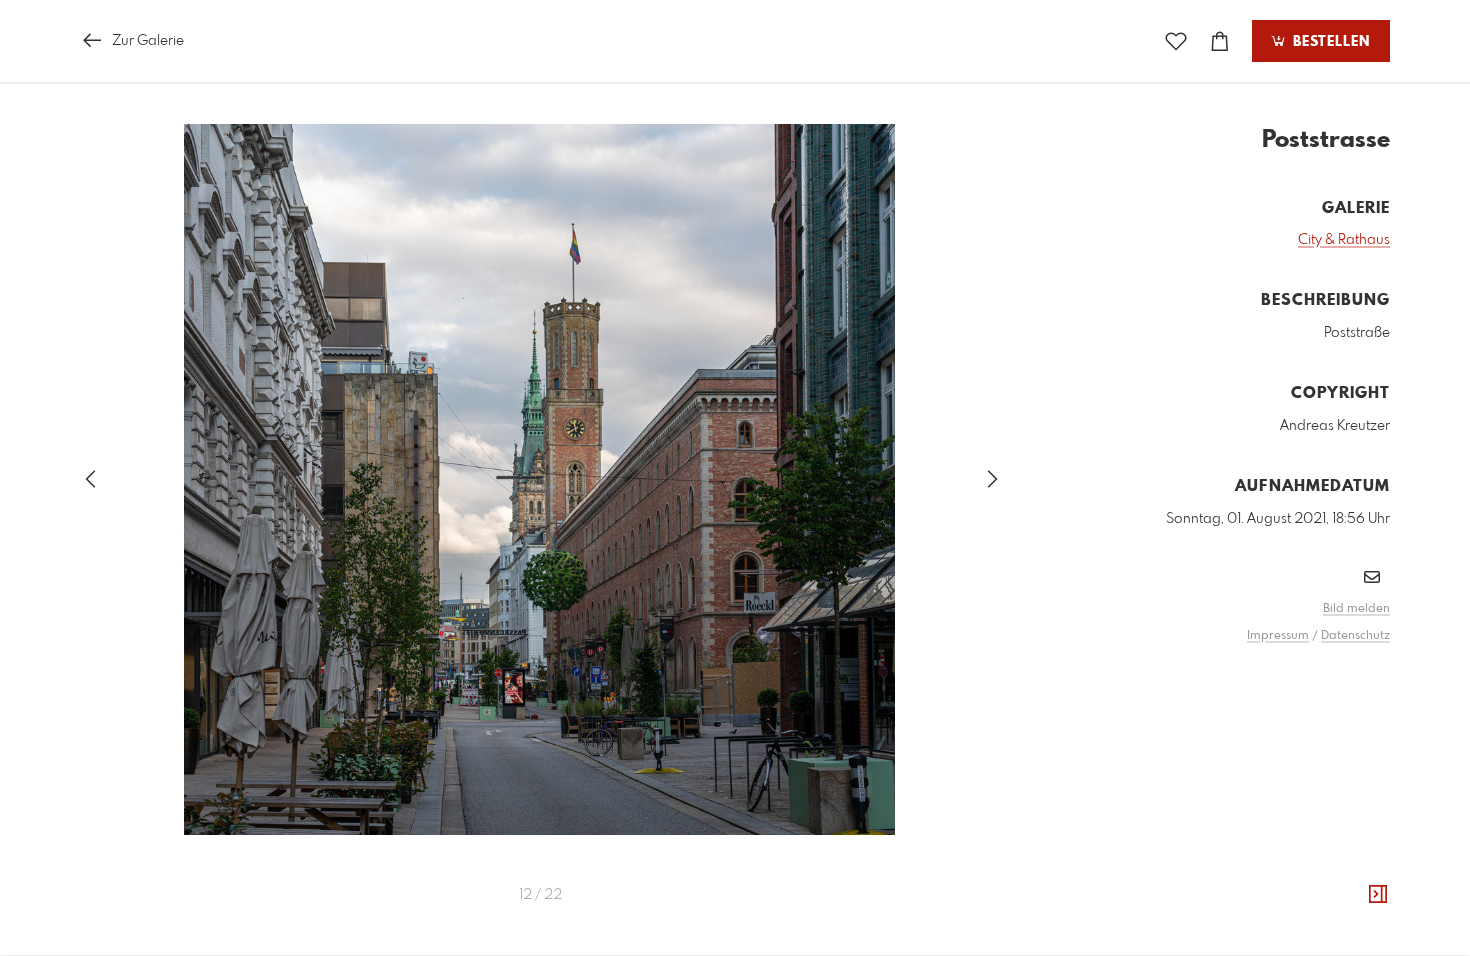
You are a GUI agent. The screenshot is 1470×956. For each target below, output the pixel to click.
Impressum (1278, 636)
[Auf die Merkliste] (1176, 41)
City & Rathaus (1344, 240)
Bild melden (1356, 609)
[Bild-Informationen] (1378, 895)
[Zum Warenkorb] (1220, 41)
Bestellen (1329, 42)
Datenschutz (1355, 636)
